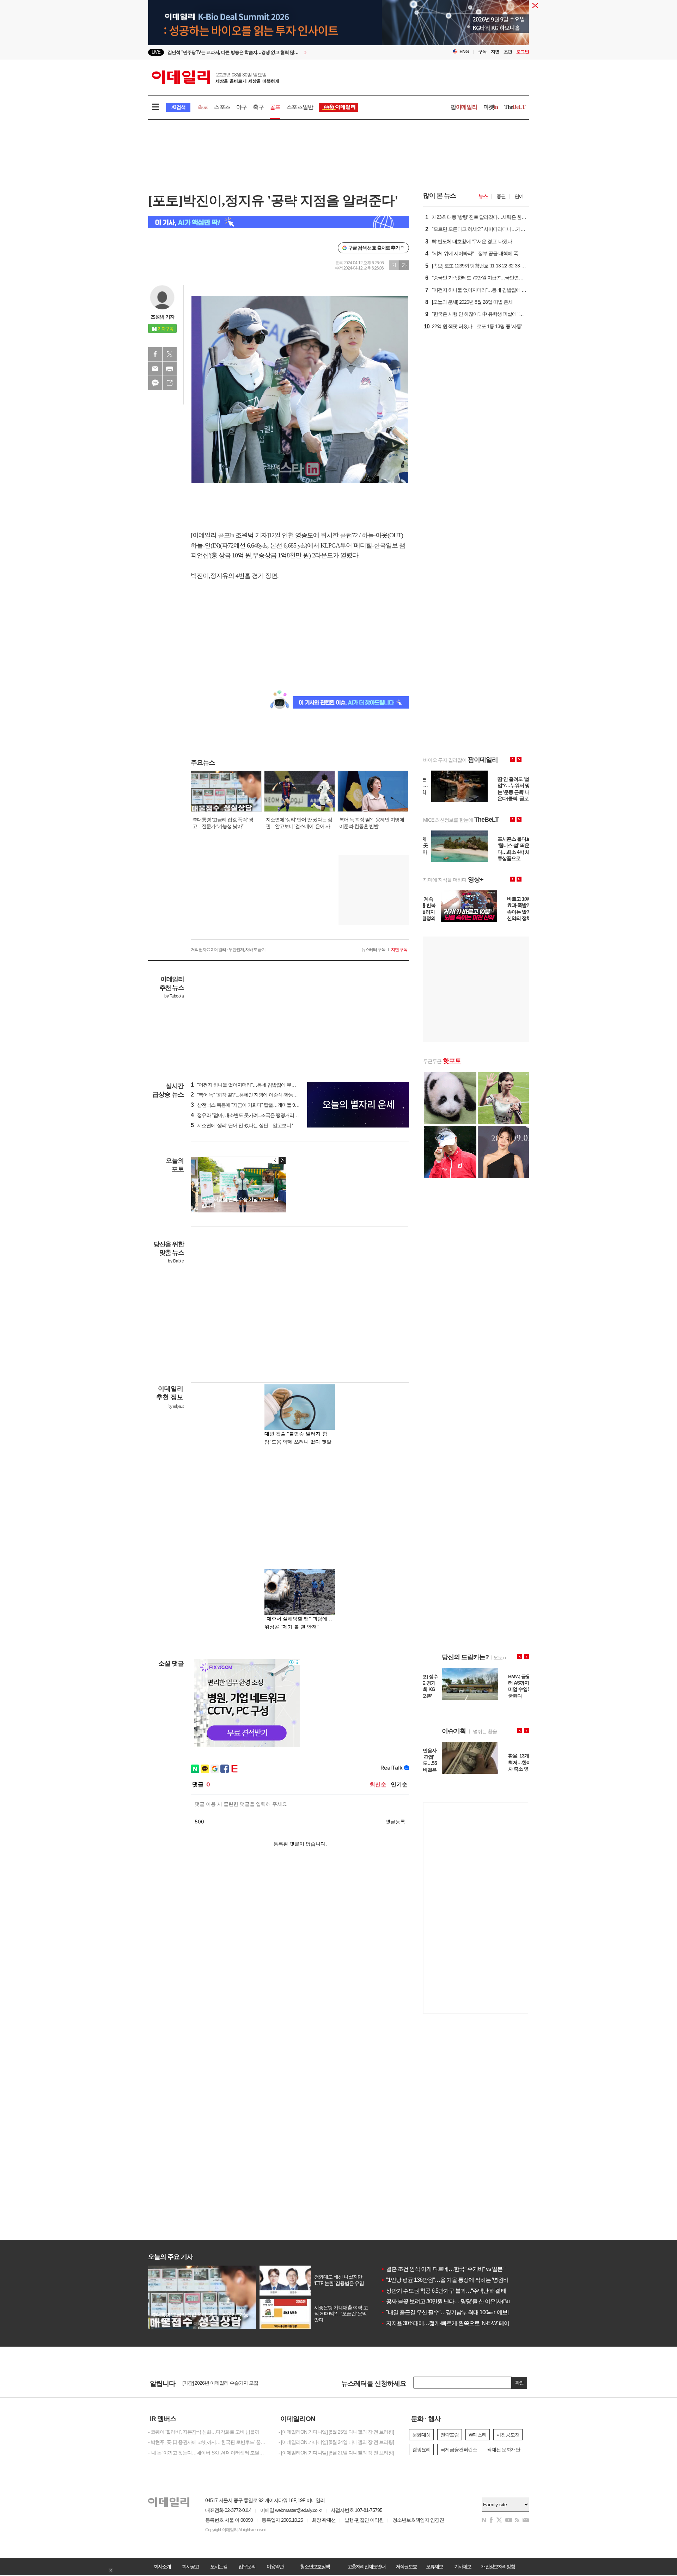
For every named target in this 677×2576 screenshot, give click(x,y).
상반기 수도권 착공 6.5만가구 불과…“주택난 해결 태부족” (450, 2291)
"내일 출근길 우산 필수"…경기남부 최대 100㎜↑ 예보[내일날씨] (456, 2312)
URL (170, 383)
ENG (464, 52)
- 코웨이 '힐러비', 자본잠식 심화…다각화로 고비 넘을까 (204, 2432)
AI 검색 (178, 107)
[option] (281, 52)
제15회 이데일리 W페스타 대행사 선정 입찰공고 (231, 2383)
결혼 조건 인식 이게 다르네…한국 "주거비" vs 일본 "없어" (449, 2269)
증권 (501, 196)
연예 (519, 196)
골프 (275, 107)
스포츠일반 (300, 107)
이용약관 (275, 2566)
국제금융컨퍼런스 (459, 2450)
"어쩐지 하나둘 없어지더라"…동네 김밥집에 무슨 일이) (249, 1085)
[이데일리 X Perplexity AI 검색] (279, 222)
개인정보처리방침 (498, 2566)
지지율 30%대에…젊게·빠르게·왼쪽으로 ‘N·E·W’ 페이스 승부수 (456, 2323)
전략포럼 (450, 2435)
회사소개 (162, 2566)
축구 (258, 107)
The (515, 107)
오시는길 (219, 2566)
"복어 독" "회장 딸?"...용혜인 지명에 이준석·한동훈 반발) (250, 1095)
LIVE (156, 52)
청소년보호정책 (315, 2566)
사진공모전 (508, 2435)
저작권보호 (406, 2566)
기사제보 (463, 2566)
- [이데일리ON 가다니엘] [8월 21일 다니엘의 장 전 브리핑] (336, 2453)
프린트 (170, 369)
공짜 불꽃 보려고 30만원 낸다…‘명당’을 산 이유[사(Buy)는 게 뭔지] (459, 2301)
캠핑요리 (421, 2450)
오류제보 (434, 2566)
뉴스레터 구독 (373, 950)
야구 (242, 107)
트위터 (170, 354)
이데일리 (215, 77)
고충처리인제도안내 (366, 2566)
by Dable (176, 1261)
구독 (482, 52)
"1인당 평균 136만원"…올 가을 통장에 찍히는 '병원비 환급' (451, 2280)
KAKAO (155, 383)
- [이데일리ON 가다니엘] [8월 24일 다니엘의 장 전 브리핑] (336, 2442)
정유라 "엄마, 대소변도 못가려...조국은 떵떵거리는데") (248, 1115)
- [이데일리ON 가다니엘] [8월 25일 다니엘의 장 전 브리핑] (336, 2432)
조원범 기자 (163, 317)
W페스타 (478, 2435)
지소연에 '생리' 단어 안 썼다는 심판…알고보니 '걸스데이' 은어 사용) (262, 1125)
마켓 (491, 107)
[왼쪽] (275, 1160)
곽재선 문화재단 (504, 2450)
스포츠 (222, 107)
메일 (155, 369)
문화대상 (421, 2435)
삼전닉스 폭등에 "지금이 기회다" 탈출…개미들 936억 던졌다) (256, 1105)
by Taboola (174, 996)
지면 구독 (399, 950)
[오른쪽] (282, 1160)
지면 (495, 52)
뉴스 (483, 196)
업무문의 (247, 2566)
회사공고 (190, 2566)
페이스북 (155, 354)
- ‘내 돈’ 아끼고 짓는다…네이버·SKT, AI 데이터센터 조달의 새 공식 (208, 2453)
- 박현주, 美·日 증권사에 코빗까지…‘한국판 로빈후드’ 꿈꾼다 (208, 2442)
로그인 (523, 52)
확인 (519, 2383)
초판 (508, 52)
